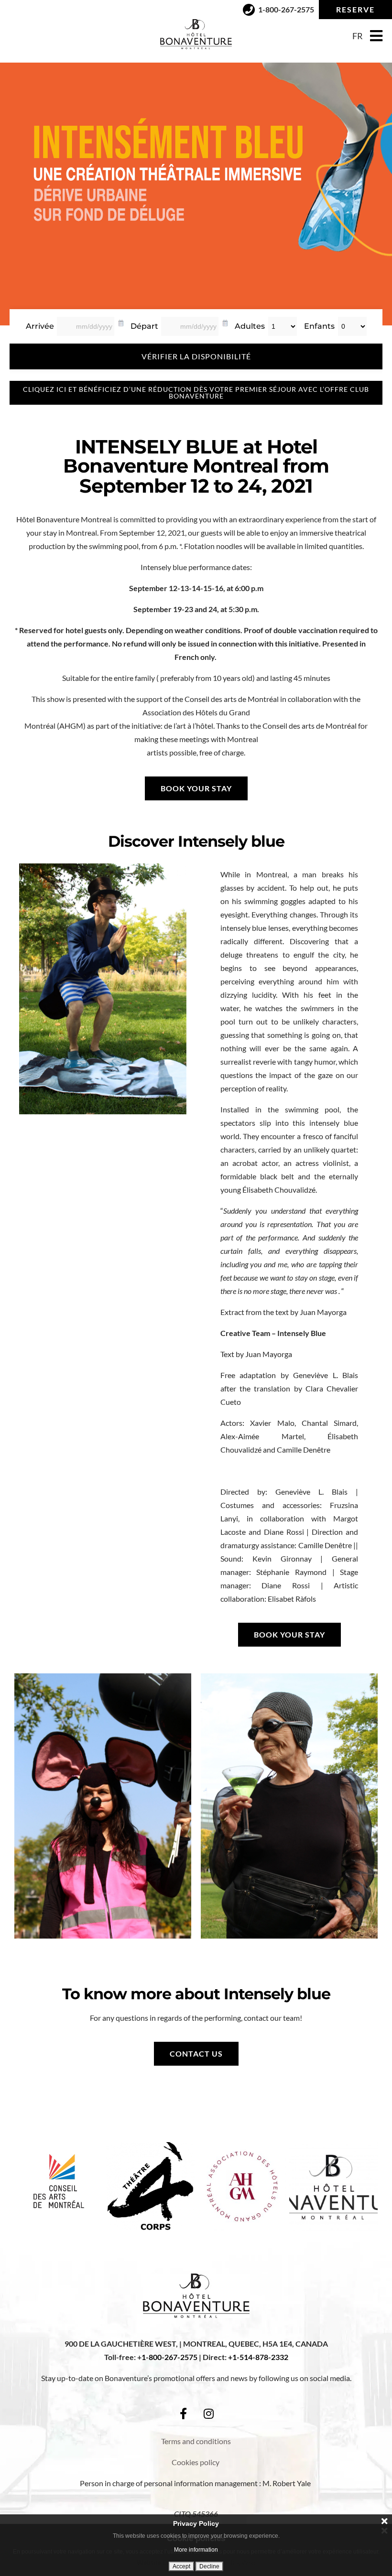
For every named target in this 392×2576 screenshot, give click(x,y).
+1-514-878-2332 (258, 2357)
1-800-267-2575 (169, 2357)
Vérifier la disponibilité (196, 356)
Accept (181, 2566)
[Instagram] (209, 2414)
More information (196, 2550)
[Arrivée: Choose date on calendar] (121, 322)
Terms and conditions (196, 2441)
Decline (209, 2566)
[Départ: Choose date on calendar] (225, 322)
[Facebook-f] (184, 2414)
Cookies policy (196, 2462)
